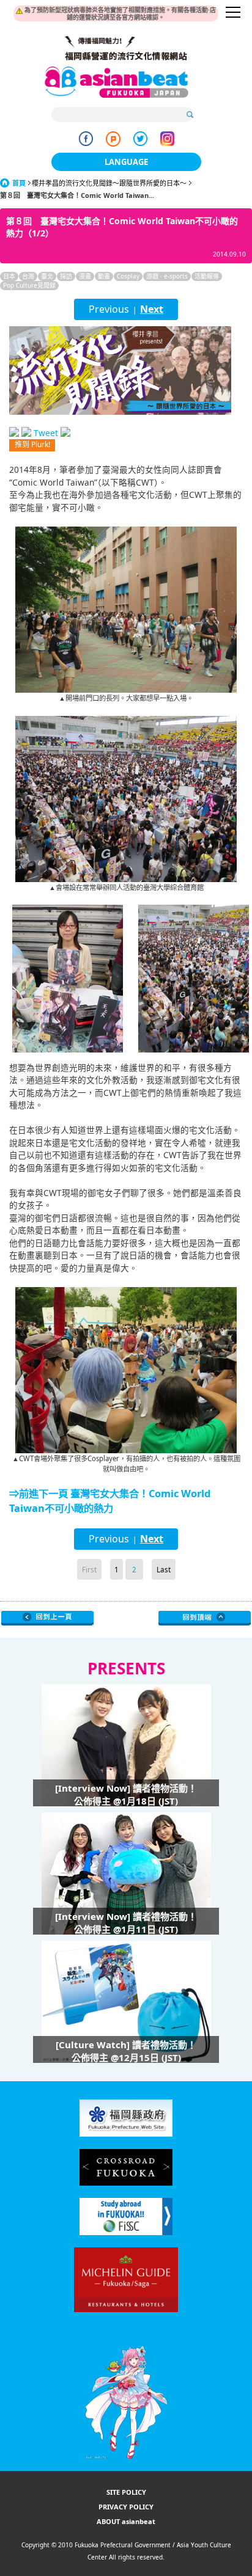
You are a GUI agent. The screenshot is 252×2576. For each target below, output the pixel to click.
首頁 (19, 183)
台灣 (28, 276)
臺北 (47, 276)
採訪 (66, 276)
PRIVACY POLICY (126, 2507)
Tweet (46, 433)
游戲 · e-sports (167, 276)
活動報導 (207, 276)
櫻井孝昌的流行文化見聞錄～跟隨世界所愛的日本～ (109, 183)
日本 (9, 276)
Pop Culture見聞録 (29, 285)
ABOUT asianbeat (126, 2521)
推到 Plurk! (32, 444)
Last (164, 1569)
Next (152, 309)
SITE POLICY (126, 2492)
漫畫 (85, 276)
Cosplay (128, 276)
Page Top (205, 1618)
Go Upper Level (47, 1618)
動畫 (104, 276)
